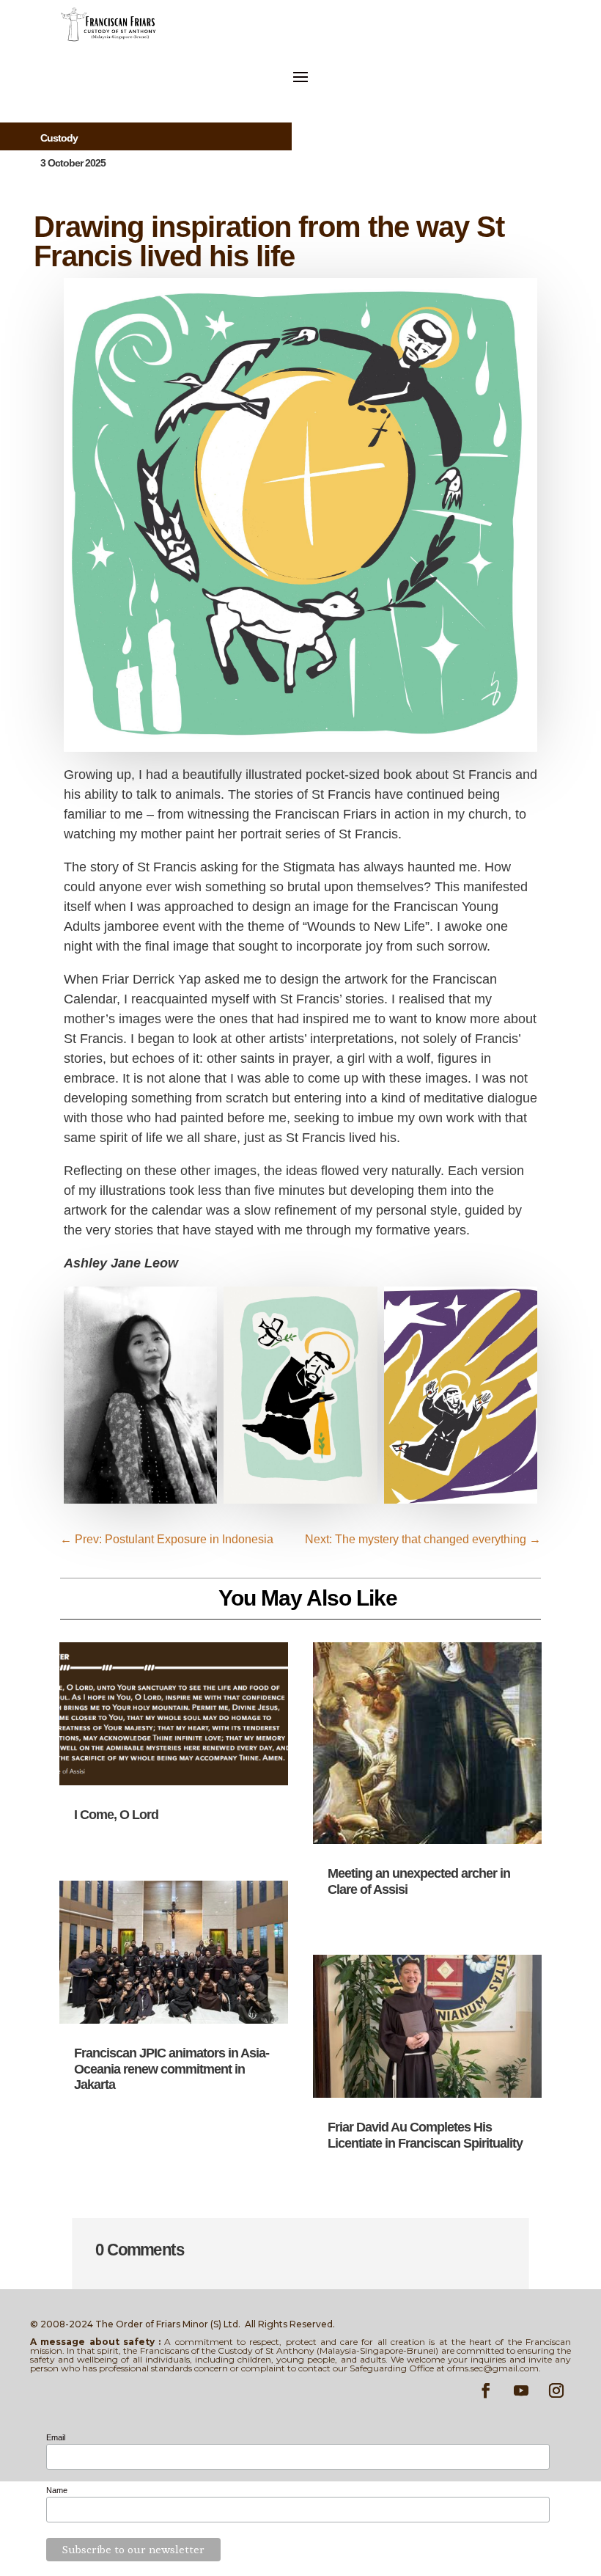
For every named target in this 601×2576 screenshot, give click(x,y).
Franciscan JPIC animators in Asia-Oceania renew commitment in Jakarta (172, 2069)
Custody (59, 138)
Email (56, 2437)
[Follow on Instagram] (556, 2390)
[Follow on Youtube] (521, 2390)
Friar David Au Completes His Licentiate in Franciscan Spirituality (425, 2135)
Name (57, 2490)
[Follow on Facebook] (486, 2390)
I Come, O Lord (116, 1815)
